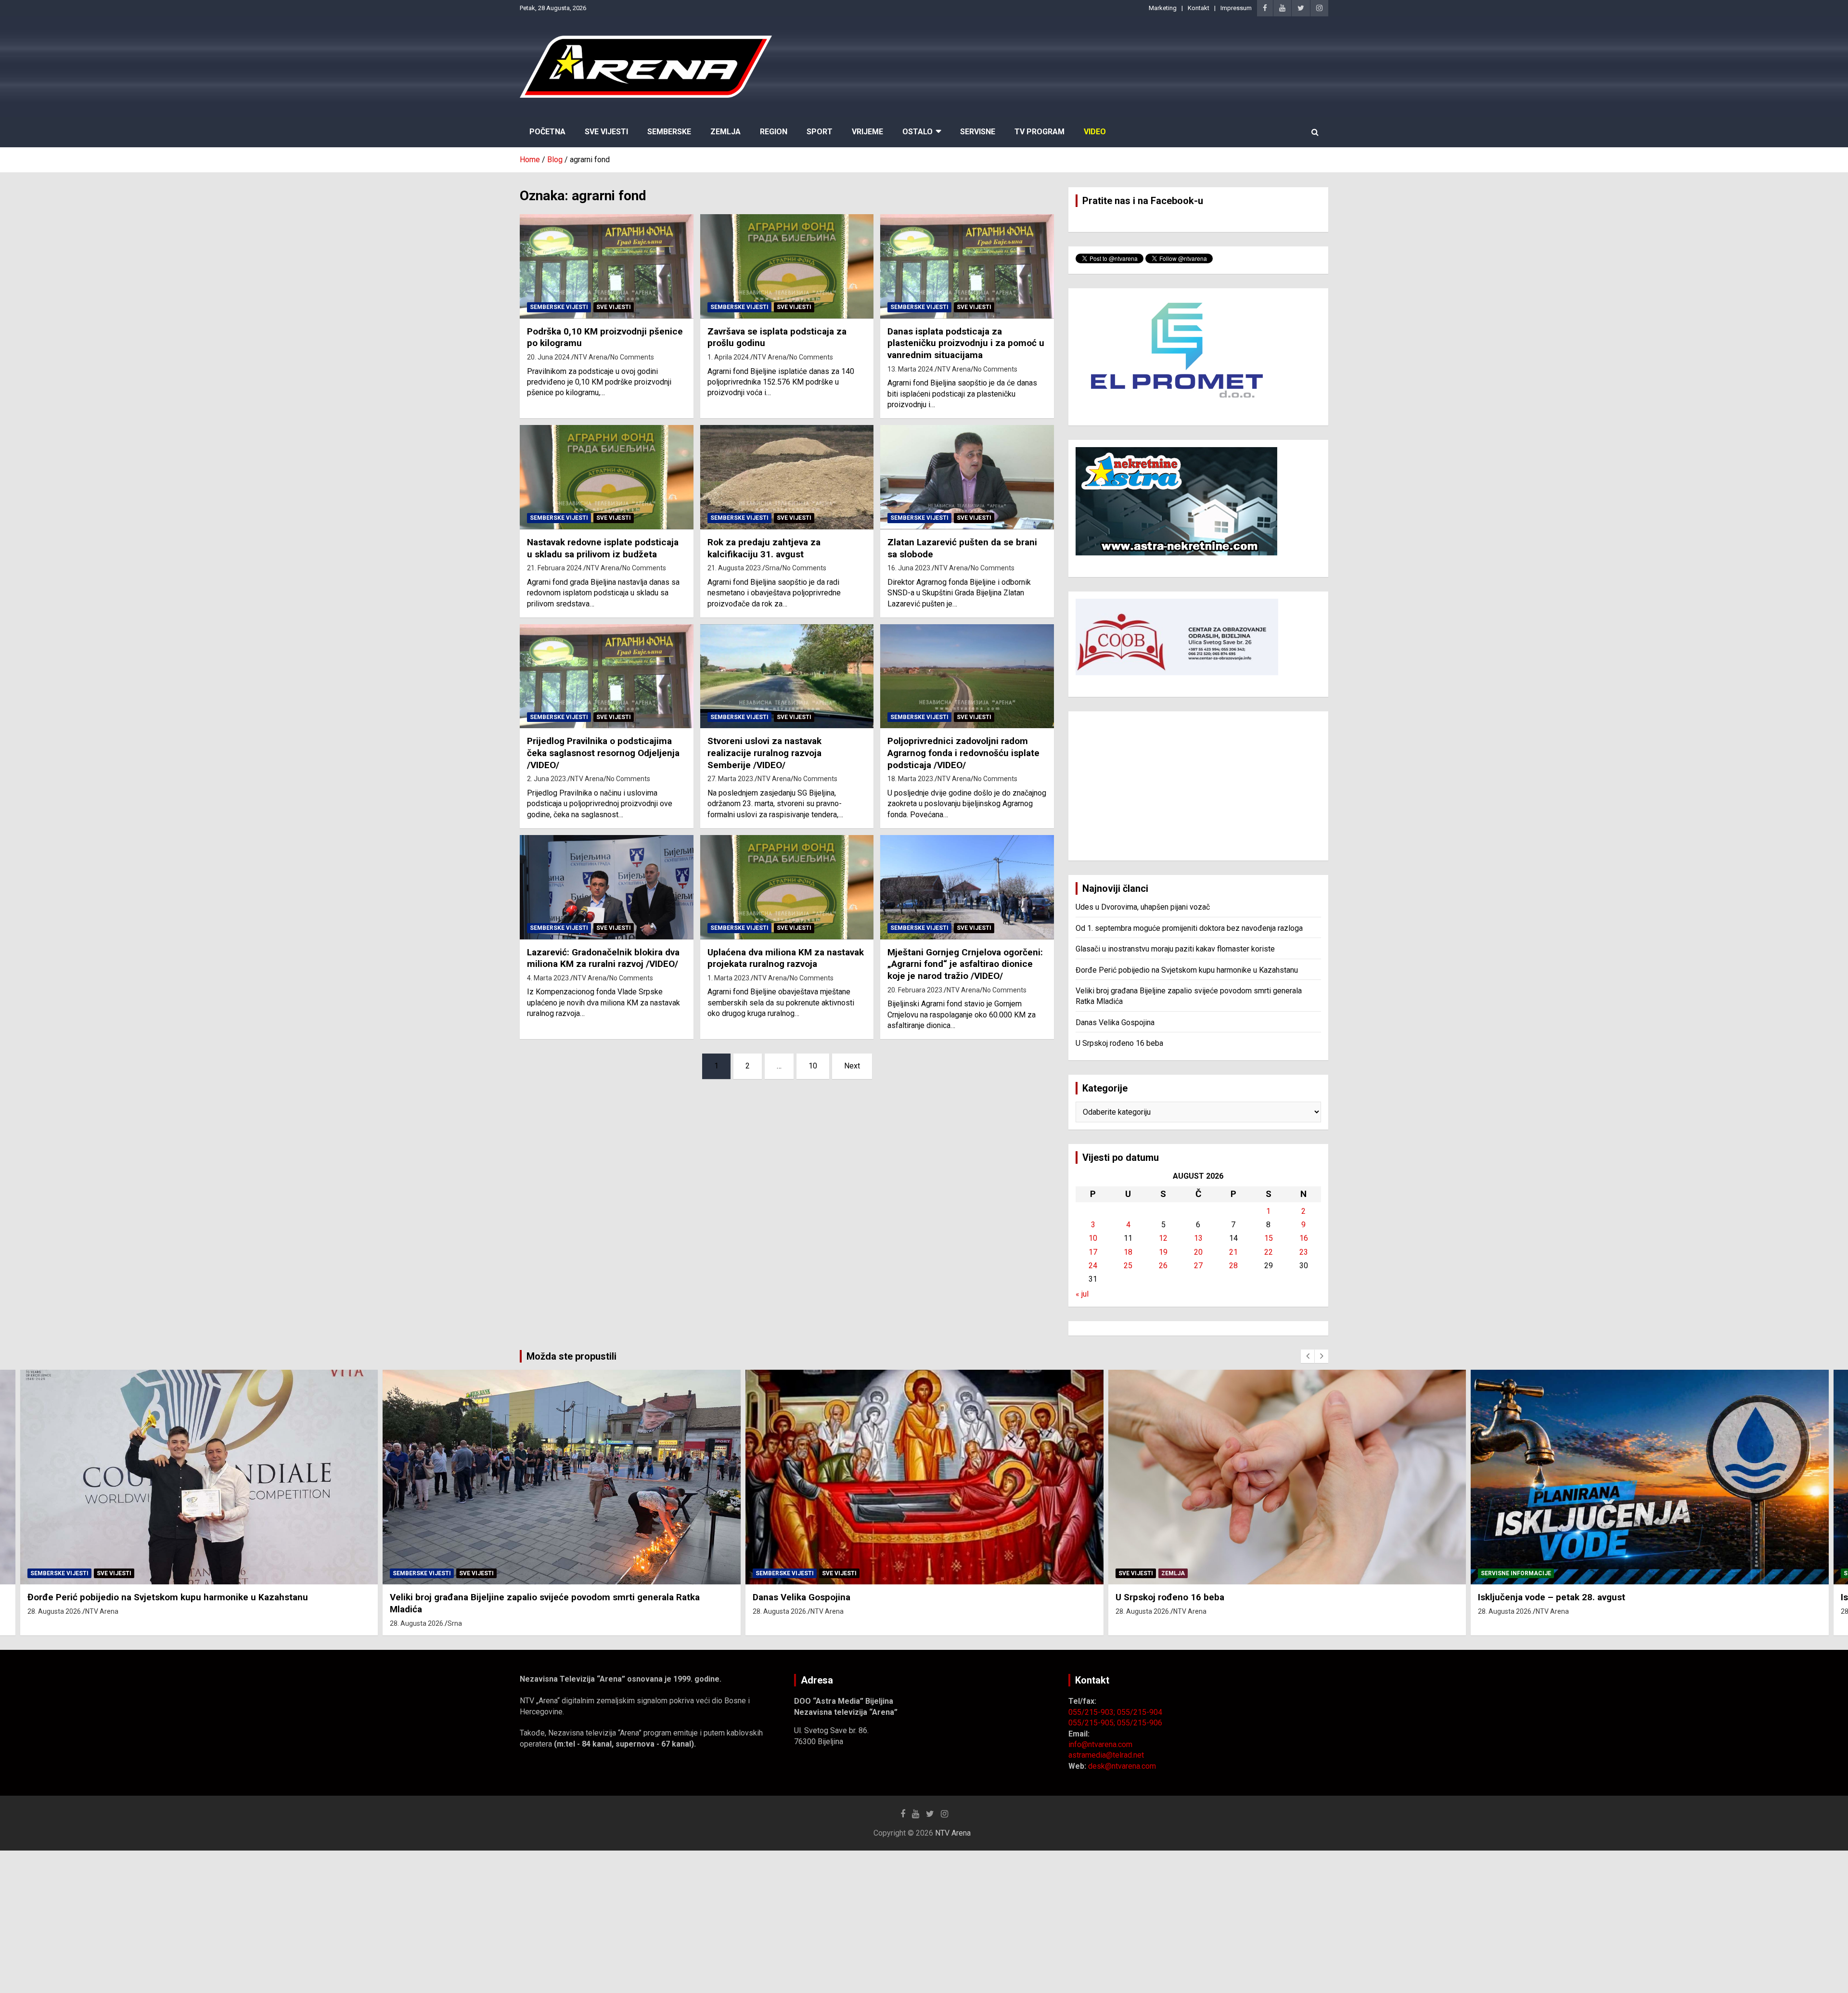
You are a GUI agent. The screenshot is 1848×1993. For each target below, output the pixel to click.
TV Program (1039, 132)
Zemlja (725, 132)
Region (774, 132)
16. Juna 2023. (910, 568)
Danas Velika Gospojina (1115, 1022)
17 (1093, 1252)
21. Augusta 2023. (735, 568)
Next (852, 1066)
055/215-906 (1140, 1723)
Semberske (669, 132)
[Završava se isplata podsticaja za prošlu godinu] (787, 267)
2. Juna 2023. (547, 779)
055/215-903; (1093, 1712)
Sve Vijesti (606, 132)
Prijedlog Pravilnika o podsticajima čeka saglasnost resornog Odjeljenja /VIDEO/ (603, 753)
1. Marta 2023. (729, 978)
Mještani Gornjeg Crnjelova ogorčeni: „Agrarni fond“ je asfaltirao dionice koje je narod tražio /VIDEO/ (965, 964)
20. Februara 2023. (916, 990)
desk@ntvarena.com (1122, 1766)
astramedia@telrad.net (1106, 1755)
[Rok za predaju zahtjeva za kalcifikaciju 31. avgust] (787, 477)
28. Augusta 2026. (54, 1623)
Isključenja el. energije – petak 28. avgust (1565, 1597)
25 (1128, 1266)
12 (1163, 1238)
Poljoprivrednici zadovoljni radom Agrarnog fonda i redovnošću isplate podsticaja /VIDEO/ (963, 753)
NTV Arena (591, 357)
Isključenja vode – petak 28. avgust (1189, 1597)
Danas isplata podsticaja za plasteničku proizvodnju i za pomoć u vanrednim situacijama (966, 343)
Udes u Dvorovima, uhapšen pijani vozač (1143, 907)
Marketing (1163, 8)
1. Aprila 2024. (729, 357)
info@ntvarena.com (1100, 1744)
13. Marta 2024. (911, 369)
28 (1233, 1266)
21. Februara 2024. (555, 568)
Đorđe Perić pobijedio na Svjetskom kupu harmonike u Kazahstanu (1187, 970)
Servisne (978, 132)
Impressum (1236, 8)
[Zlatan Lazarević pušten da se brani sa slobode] (967, 477)
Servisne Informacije (1153, 1573)
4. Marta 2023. (549, 978)
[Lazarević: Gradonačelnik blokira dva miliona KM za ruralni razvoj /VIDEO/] (607, 887)
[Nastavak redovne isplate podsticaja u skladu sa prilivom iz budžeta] (607, 477)
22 (1269, 1252)
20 (1198, 1252)
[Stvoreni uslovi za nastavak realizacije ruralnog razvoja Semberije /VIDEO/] (787, 676)
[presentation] (1308, 1356)
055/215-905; (1093, 1723)
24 (1093, 1266)
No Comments (632, 357)
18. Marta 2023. (911, 779)
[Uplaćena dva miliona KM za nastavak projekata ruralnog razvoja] (787, 887)
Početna (547, 132)
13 (1198, 1238)
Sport (820, 132)
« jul (1082, 1294)
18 (1128, 1252)
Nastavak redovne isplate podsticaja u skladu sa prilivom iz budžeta (603, 548)
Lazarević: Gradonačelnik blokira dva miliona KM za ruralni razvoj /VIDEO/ (603, 958)
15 (1269, 1238)
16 (1304, 1238)
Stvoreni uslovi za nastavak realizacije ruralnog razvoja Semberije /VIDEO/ (764, 753)
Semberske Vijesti (559, 307)
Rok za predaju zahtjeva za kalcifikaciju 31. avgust (764, 548)
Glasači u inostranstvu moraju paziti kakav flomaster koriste (1175, 949)
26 (1163, 1266)
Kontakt (1199, 8)
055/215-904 (1140, 1712)
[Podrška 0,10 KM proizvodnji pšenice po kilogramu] (607, 267)
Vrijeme (867, 132)
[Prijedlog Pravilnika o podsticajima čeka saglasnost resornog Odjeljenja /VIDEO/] (607, 676)
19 (1163, 1252)
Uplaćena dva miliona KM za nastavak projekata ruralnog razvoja (786, 958)
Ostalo (918, 132)
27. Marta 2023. (731, 779)
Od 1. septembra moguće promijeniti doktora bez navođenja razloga (1189, 928)
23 (1304, 1252)
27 (1198, 1266)
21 (1233, 1252)
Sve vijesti (614, 307)
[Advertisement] (1198, 786)
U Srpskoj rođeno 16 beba (1119, 1043)
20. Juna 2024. (549, 357)
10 (813, 1066)
